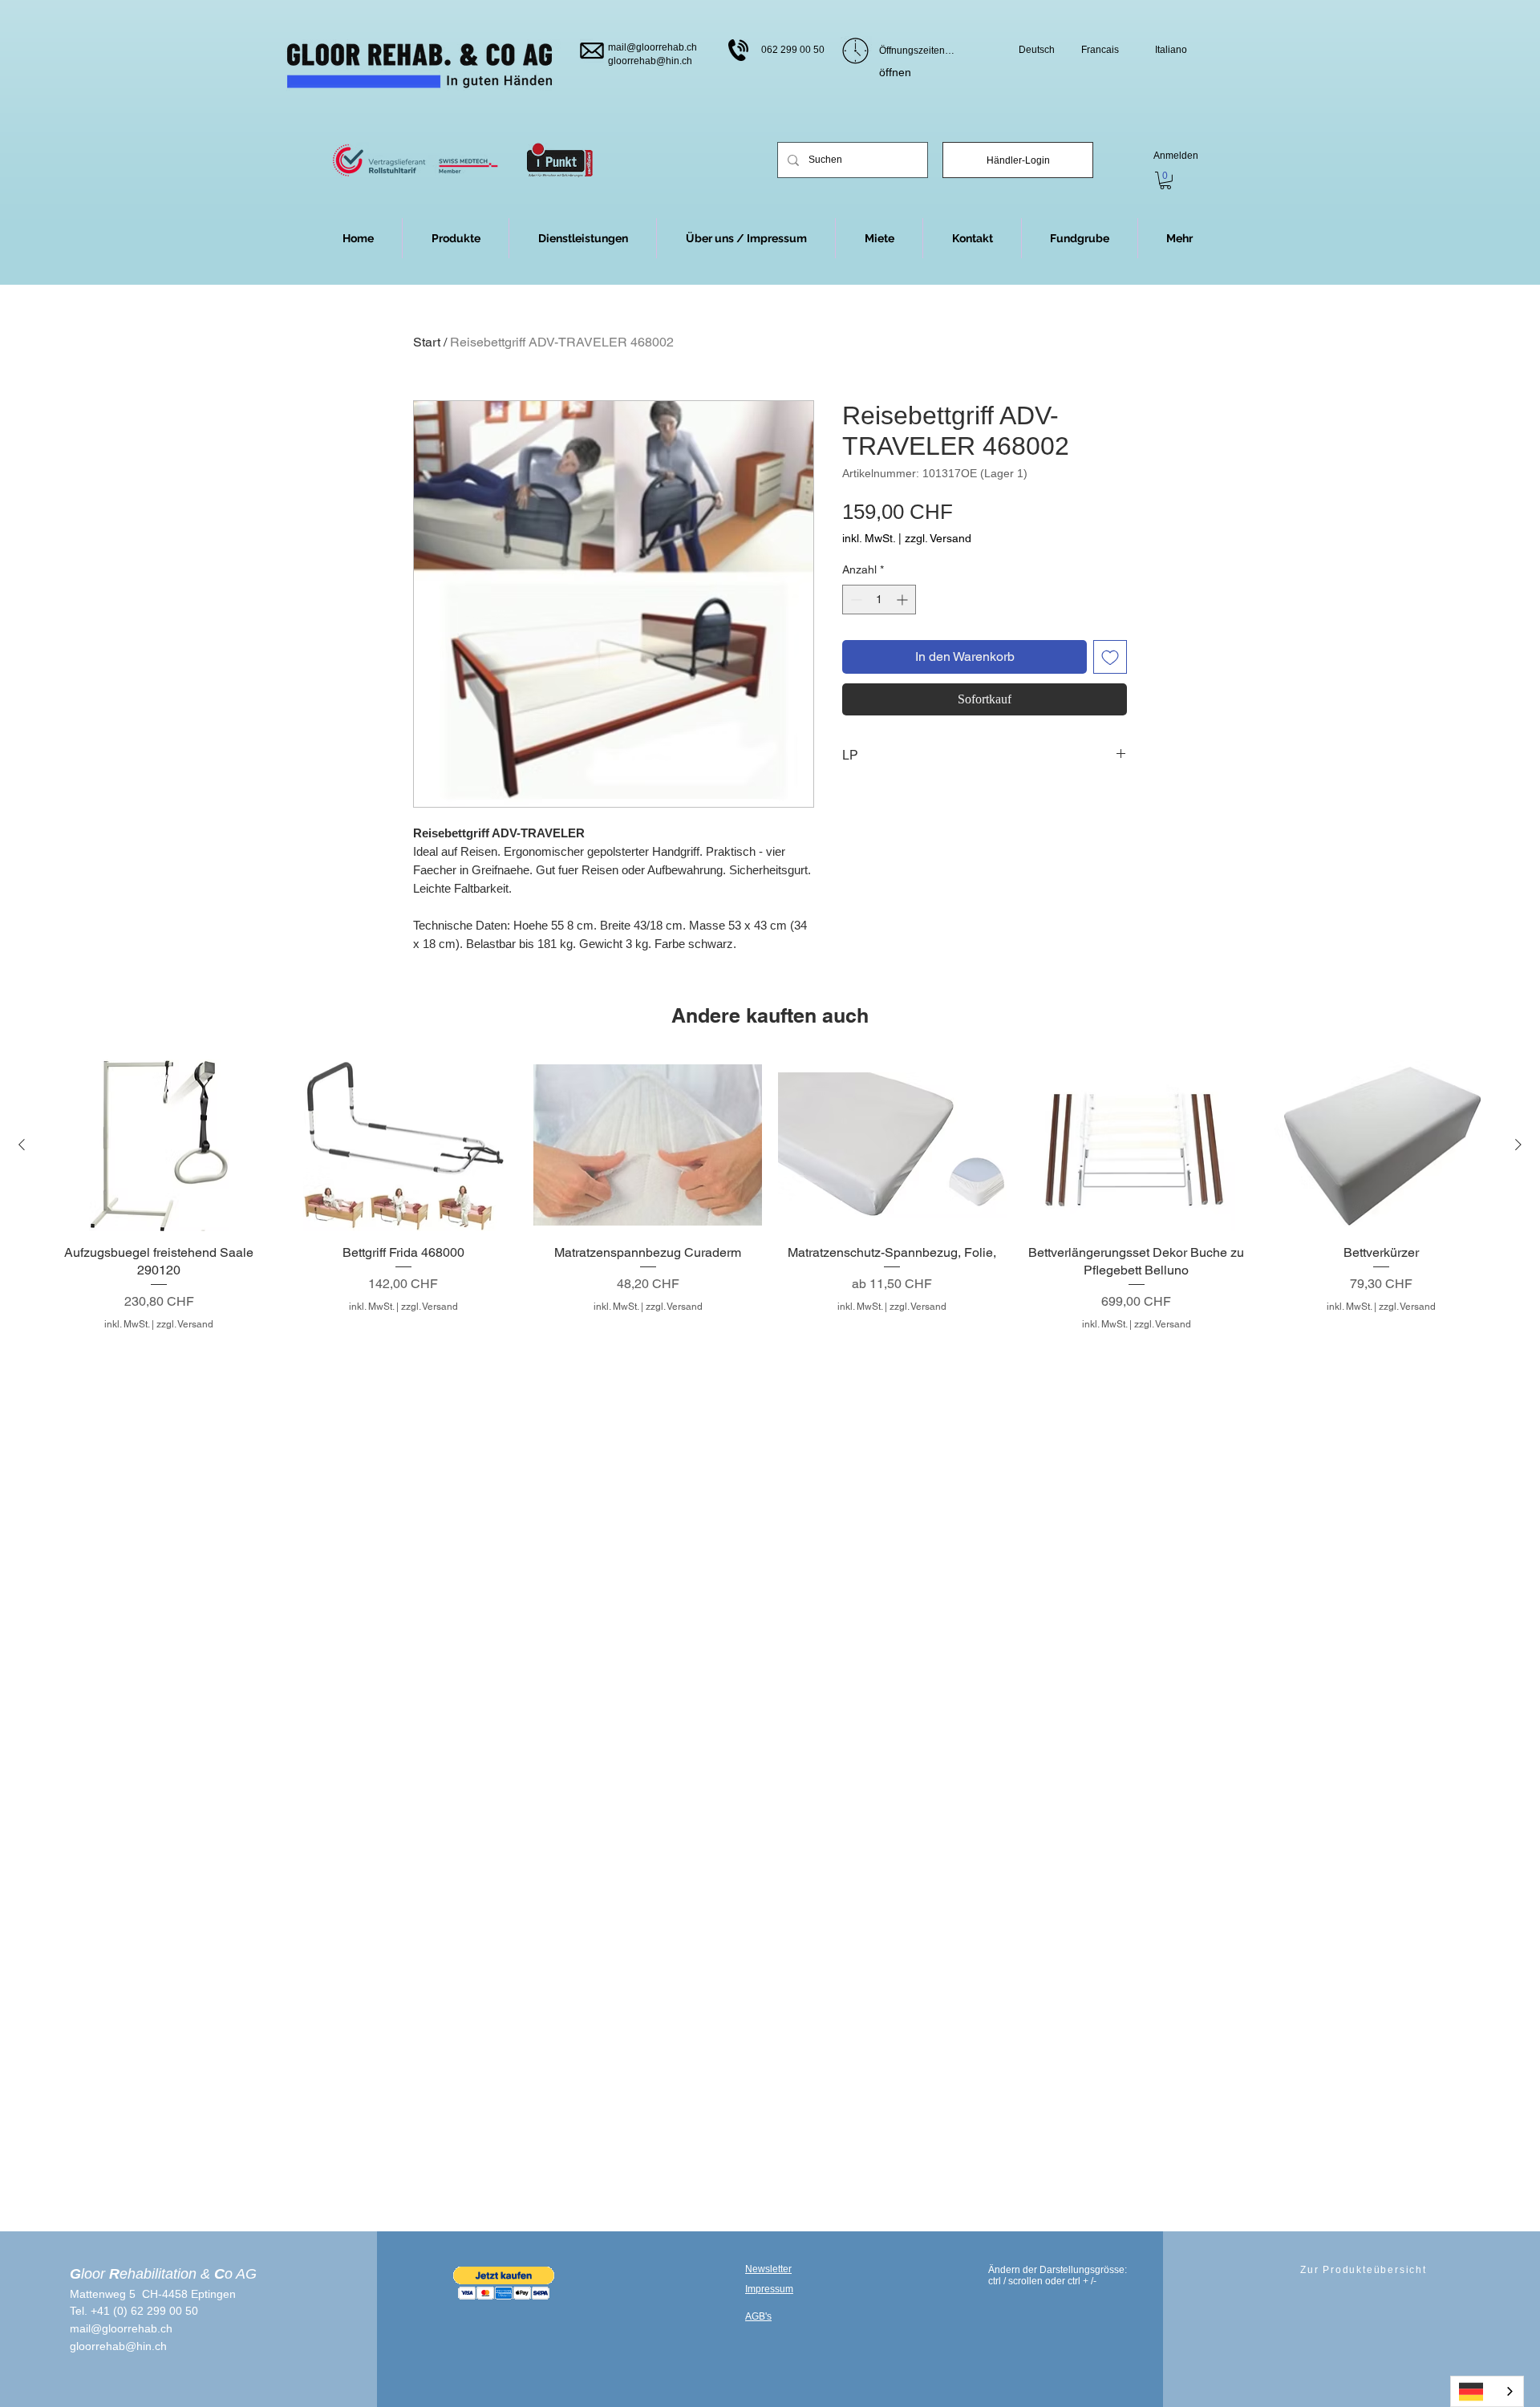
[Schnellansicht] (159, 1145)
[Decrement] (855, 600)
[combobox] (1487, 2391)
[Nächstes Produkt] (1518, 1145)
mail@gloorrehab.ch (652, 47)
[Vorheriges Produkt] (22, 1145)
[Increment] (904, 600)
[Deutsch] (1487, 2391)
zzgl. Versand (938, 538)
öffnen (895, 72)
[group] (770, 1195)
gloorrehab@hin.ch (650, 61)
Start (427, 342)
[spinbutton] (879, 600)
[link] (1165, 180)
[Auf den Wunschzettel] (1110, 657)
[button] (1179, 238)
